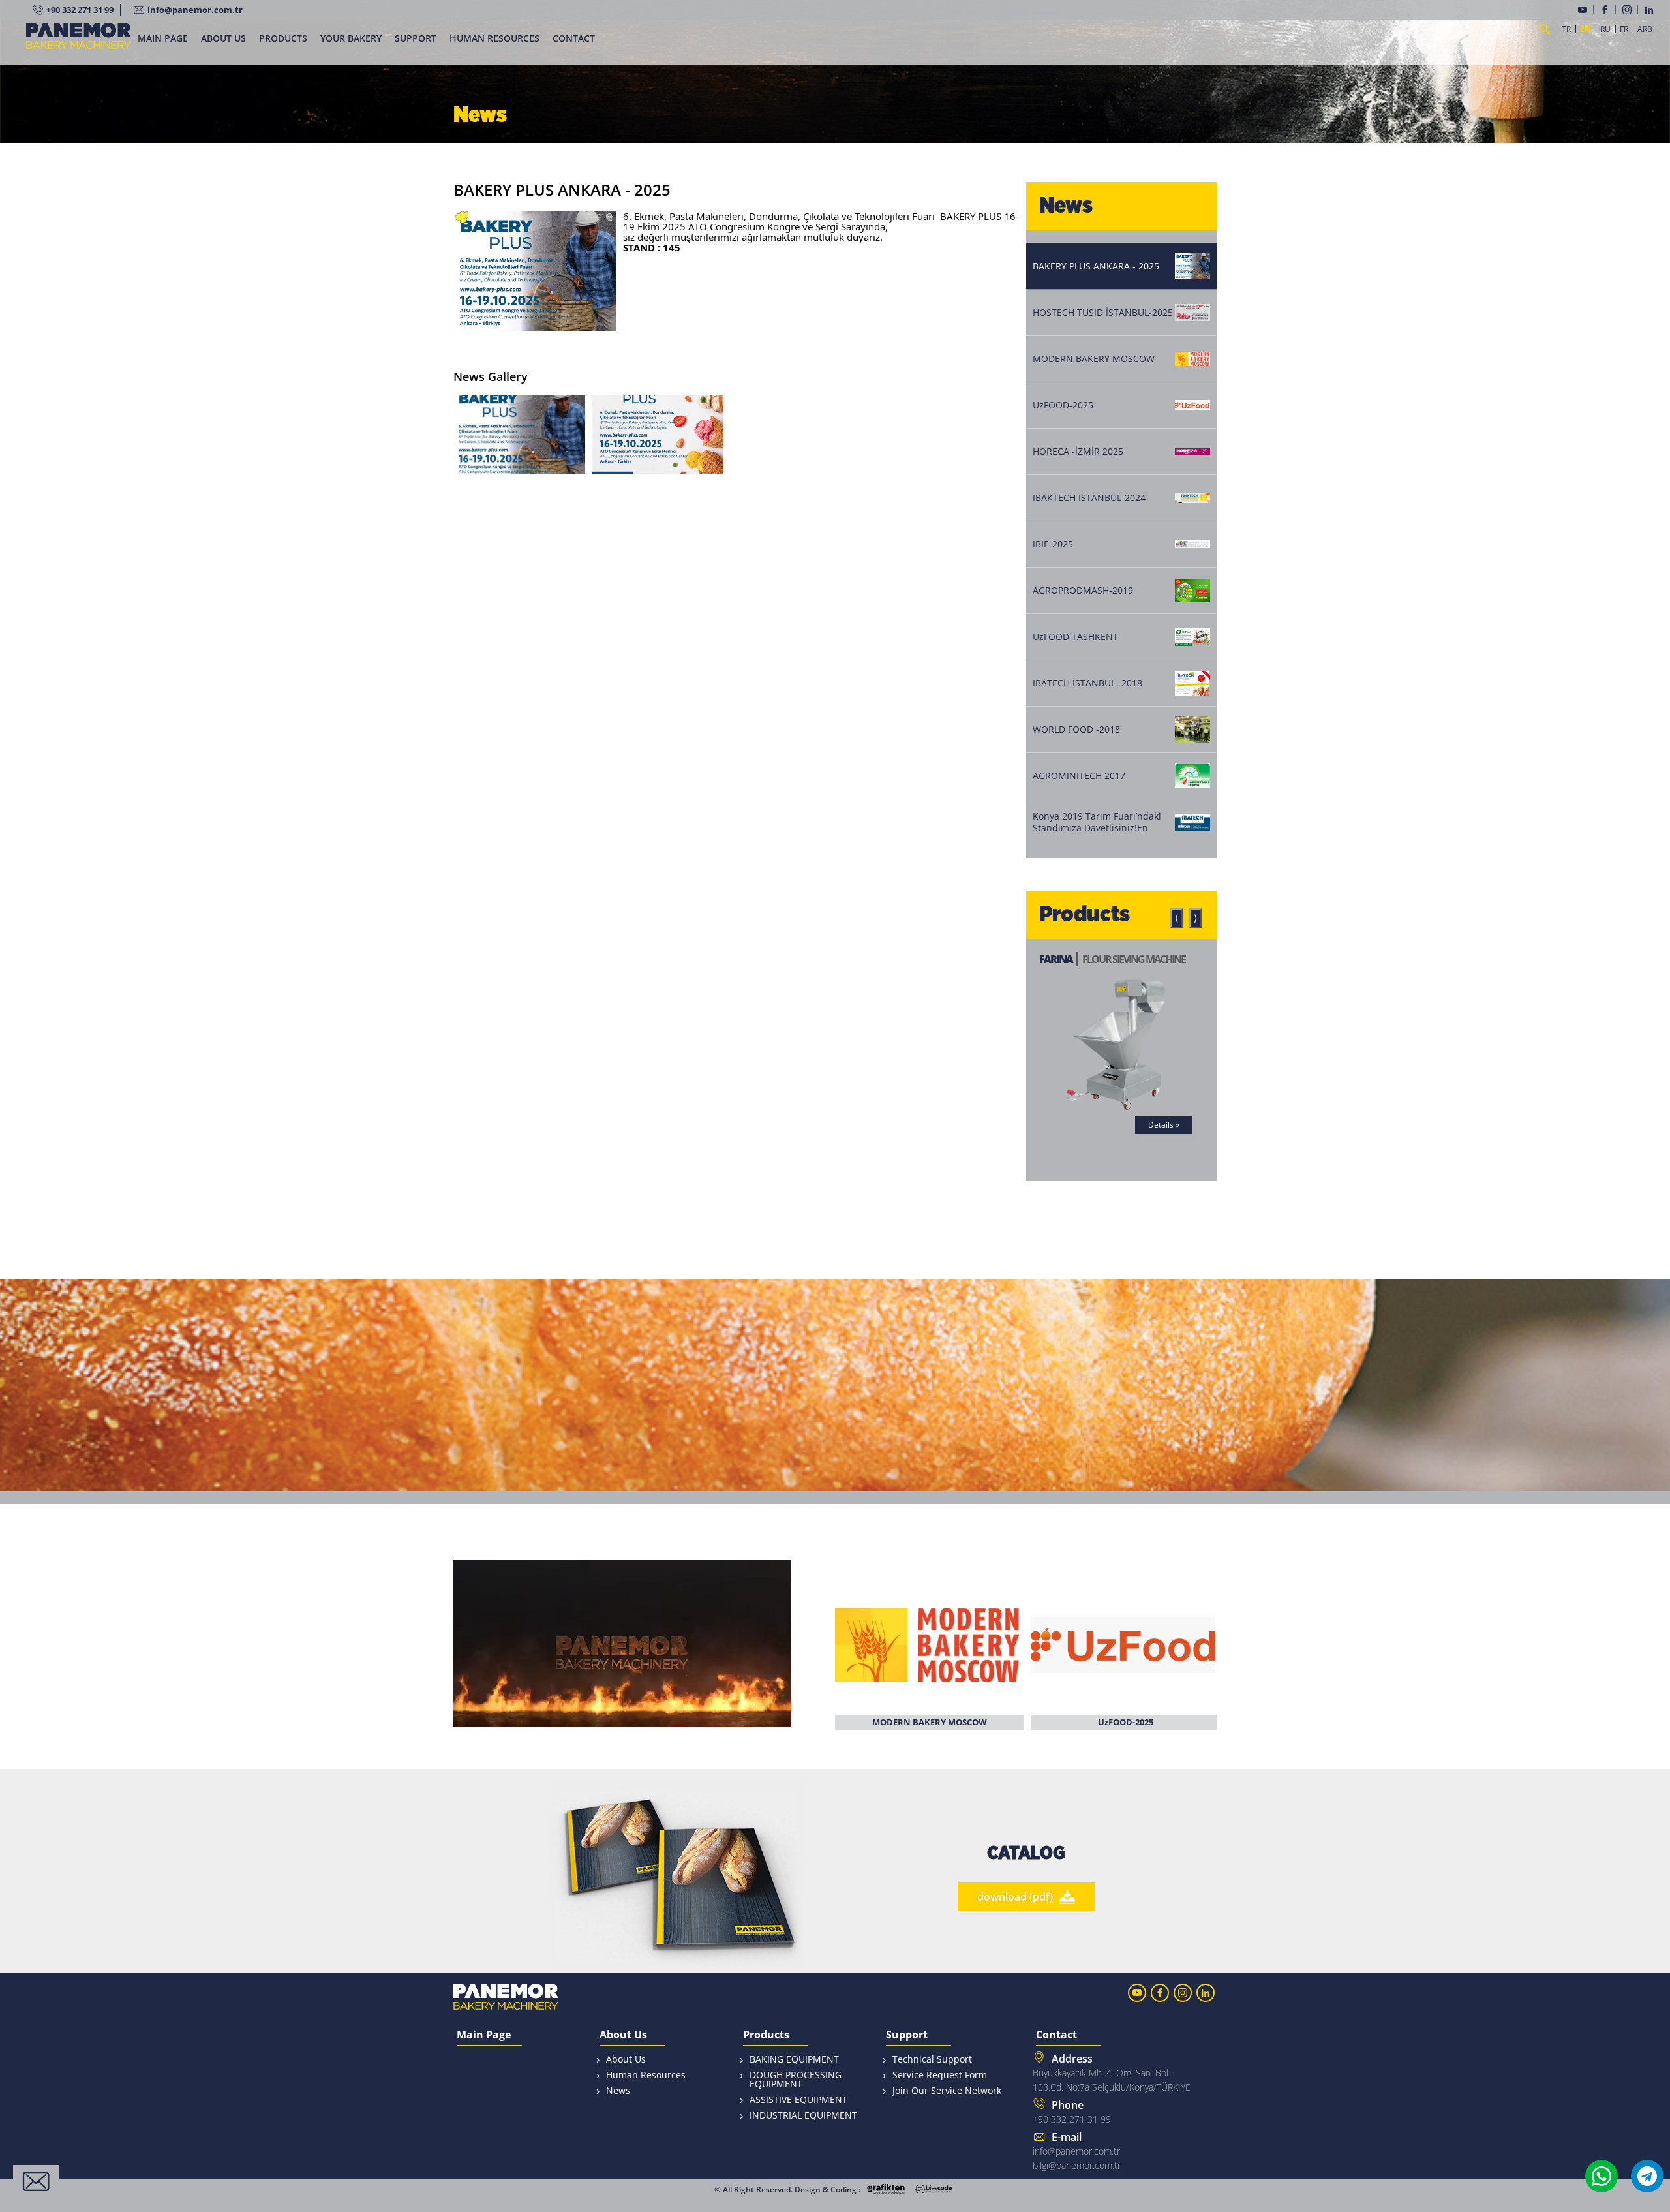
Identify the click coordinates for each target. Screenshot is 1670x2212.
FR (1624, 29)
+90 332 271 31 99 (80, 10)
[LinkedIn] (1651, 10)
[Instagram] (1630, 10)
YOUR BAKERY (351, 38)
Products (766, 2035)
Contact (1056, 2035)
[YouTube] (1586, 10)
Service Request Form (940, 2075)
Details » (1134, 1125)
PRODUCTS (283, 38)
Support (907, 2035)
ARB (1645, 29)
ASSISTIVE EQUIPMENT (798, 2099)
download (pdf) (1015, 1897)
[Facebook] (1608, 10)
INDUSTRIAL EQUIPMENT (803, 2115)
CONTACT (574, 38)
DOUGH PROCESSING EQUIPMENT (796, 2079)
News (618, 2090)
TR (1566, 29)
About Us (623, 2035)
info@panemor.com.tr (195, 10)
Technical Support (932, 2059)
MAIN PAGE (163, 38)
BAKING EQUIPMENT (794, 2059)
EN (1586, 29)
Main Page (484, 2035)
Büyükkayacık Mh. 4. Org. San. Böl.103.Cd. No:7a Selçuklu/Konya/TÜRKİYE (1112, 2072)
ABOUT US (223, 38)
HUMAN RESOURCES (494, 38)
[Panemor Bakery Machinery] (79, 44)
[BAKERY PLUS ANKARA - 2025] (519, 435)
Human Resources (646, 2075)
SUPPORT (416, 38)
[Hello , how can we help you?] (36, 2181)
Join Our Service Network (947, 2090)
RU (1605, 29)
